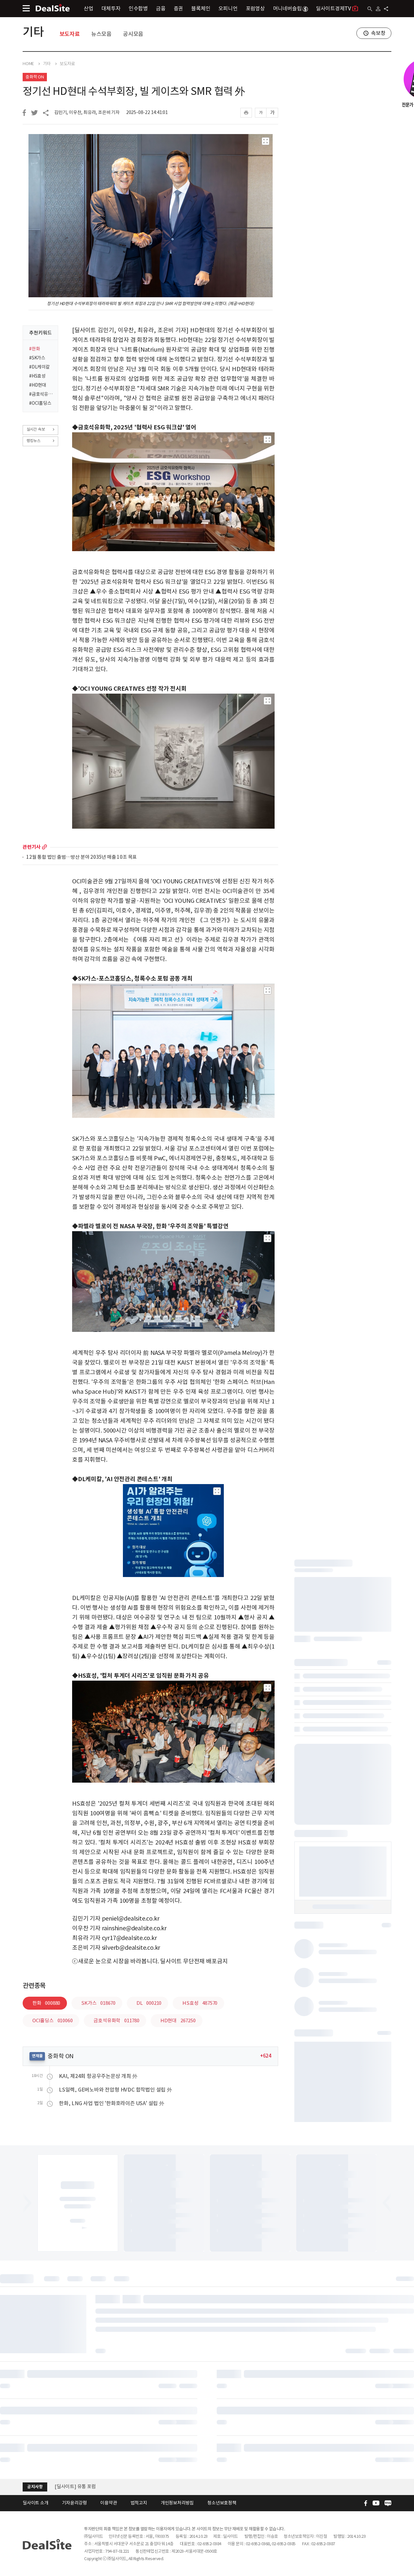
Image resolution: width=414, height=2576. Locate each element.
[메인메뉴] (26, 8)
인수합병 (138, 8)
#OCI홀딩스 (40, 403)
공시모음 (133, 34)
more (44, 847)
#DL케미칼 (39, 367)
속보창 (378, 33)
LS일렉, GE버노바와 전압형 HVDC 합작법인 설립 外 (115, 2090)
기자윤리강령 (75, 2503)
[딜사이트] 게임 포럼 (75, 2486)
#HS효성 (37, 376)
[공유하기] (386, 9)
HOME (28, 64)
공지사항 (35, 2487)
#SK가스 (37, 358)
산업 (89, 8)
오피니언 (228, 8)
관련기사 (32, 847)
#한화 (34, 349)
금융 (161, 8)
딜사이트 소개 (36, 2503)
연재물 (37, 2056)
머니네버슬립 (287, 8)
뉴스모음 (101, 34)
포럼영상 (255, 8)
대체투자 (111, 8)
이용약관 (109, 2503)
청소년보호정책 (222, 2503)
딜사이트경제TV (333, 8)
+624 (266, 2056)
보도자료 (70, 34)
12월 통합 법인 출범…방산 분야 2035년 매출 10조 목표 (82, 857)
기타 (33, 32)
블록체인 (201, 8)
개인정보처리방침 (177, 2503)
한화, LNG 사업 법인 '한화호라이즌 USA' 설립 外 (112, 2103)
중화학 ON (35, 77)
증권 (179, 8)
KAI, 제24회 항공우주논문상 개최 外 (98, 2076)
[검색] (370, 9)
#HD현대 (38, 385)
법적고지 (139, 2503)
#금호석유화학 (42, 394)
